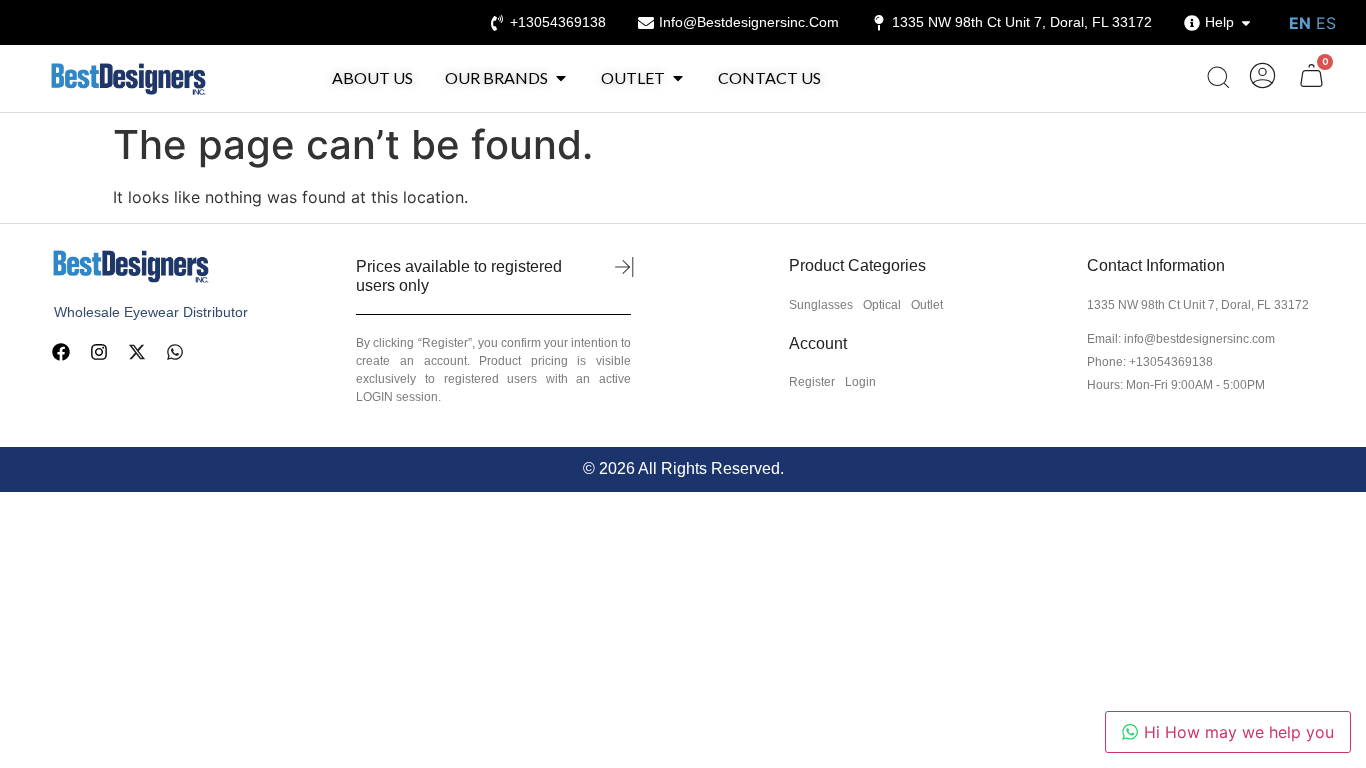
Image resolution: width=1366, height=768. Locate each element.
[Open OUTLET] (678, 78)
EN (1300, 23)
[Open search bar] (1218, 78)
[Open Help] (1246, 22)
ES (1326, 23)
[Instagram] (99, 352)
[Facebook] (61, 352)
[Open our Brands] (561, 78)
